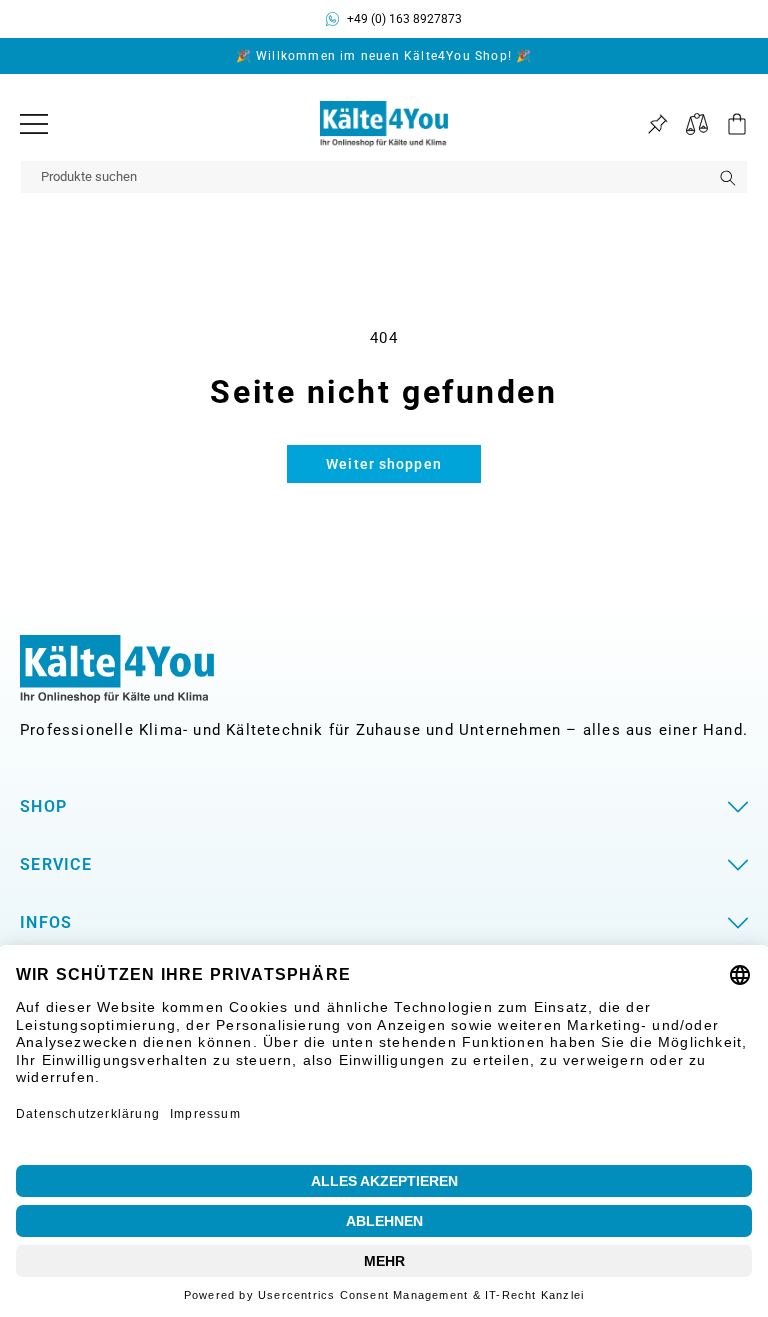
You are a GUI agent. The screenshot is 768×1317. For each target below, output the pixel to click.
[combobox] (384, 177)
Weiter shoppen (384, 464)
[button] (728, 124)
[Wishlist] (657, 124)
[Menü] (34, 124)
